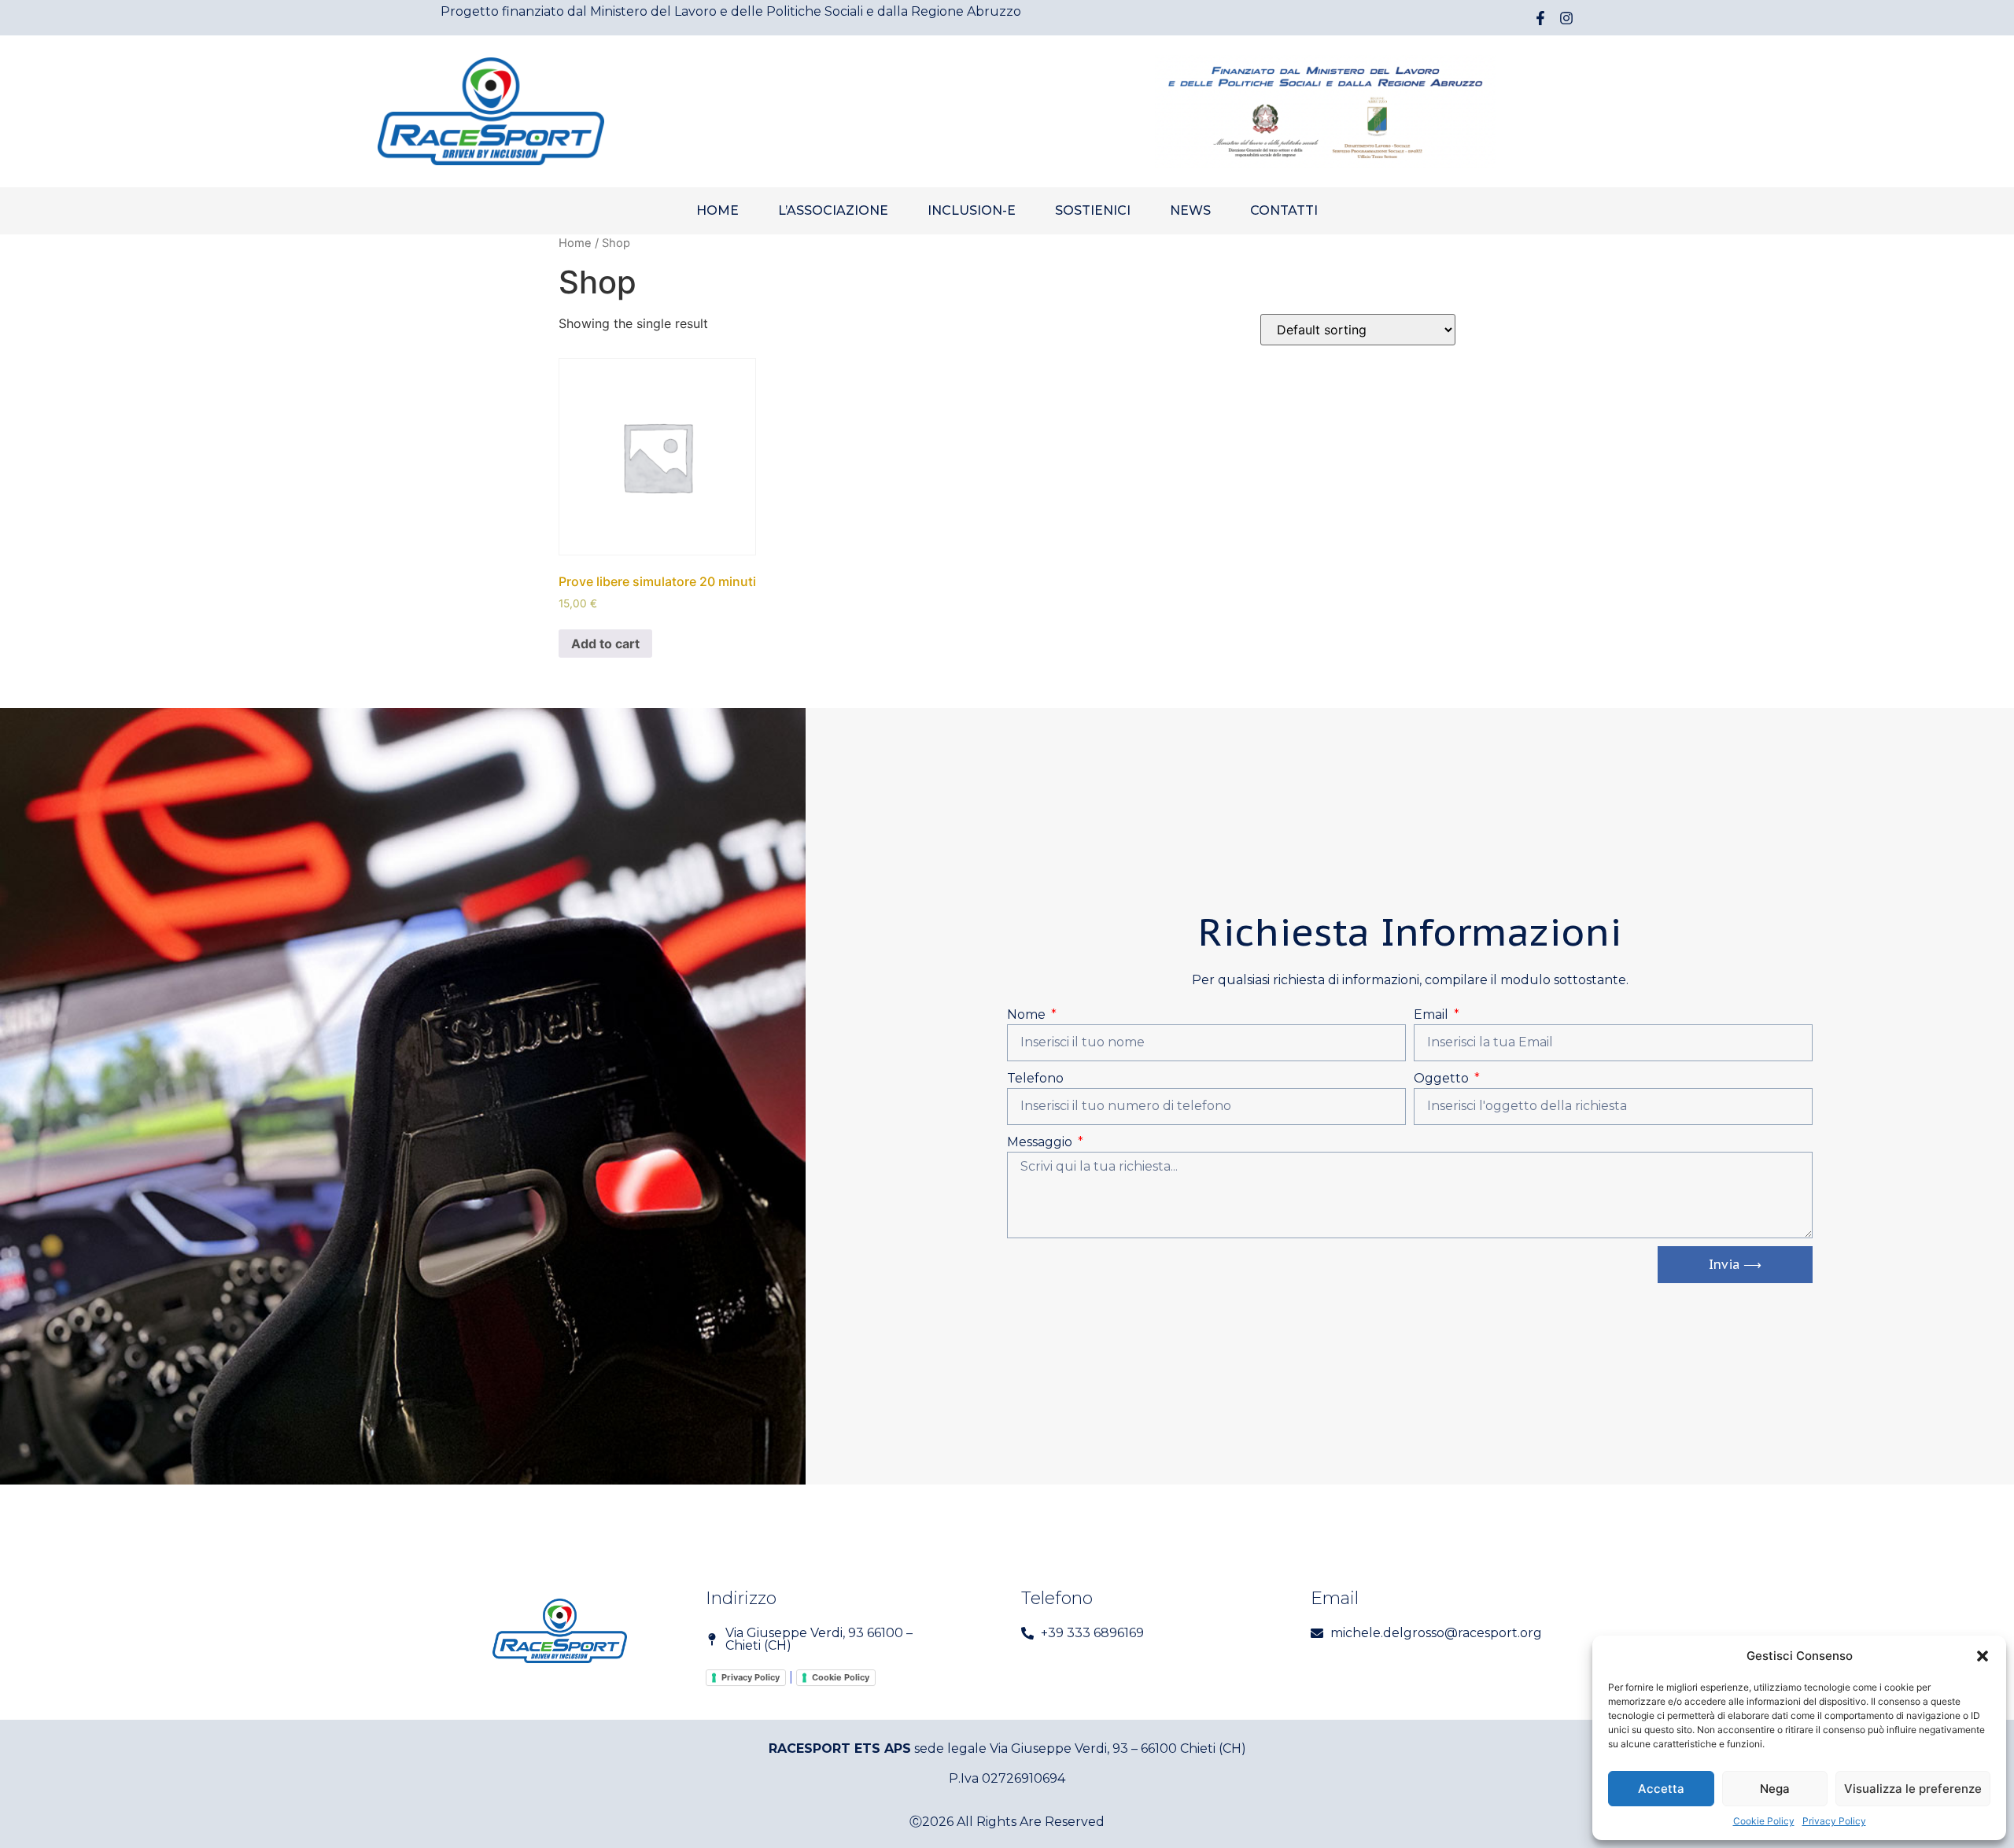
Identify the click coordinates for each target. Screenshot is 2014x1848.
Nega (1775, 1789)
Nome (1028, 1014)
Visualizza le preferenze (1913, 1789)
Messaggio (1041, 1142)
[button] (1983, 1656)
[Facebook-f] (1540, 18)
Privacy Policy (1834, 1821)
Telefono (1035, 1078)
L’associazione (833, 210)
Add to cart (605, 644)
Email (1433, 1014)
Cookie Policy (1764, 1821)
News (1190, 210)
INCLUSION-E (972, 210)
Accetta (1661, 1789)
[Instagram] (1566, 18)
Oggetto (1443, 1078)
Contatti (1284, 210)
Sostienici (1093, 210)
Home (717, 210)
